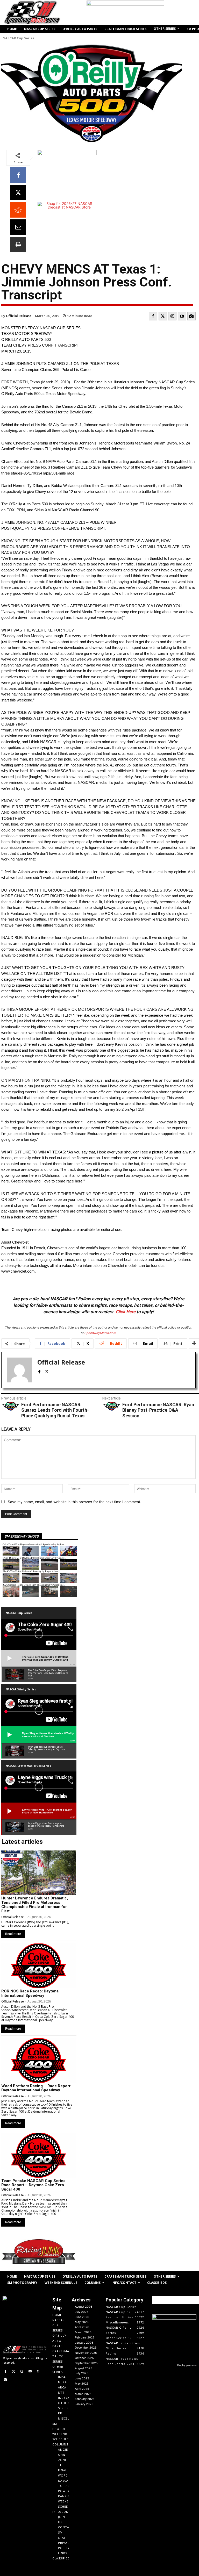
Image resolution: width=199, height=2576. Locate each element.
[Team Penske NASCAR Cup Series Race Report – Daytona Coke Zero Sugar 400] (38, 2155)
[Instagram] (172, 316)
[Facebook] (18, 175)
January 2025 (84, 2404)
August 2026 (84, 2307)
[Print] (18, 245)
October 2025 (84, 2358)
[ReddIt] (18, 210)
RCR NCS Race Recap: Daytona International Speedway (30, 1993)
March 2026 (83, 2332)
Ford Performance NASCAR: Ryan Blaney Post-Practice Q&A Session (158, 1410)
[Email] (18, 227)
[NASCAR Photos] (191, 316)
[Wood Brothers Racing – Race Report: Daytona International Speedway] (38, 2061)
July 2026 (82, 2312)
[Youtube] (182, 316)
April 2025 (82, 2389)
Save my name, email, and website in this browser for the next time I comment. (74, 1502)
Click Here (126, 1312)
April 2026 (82, 2327)
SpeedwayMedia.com (100, 1333)
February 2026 (85, 2337)
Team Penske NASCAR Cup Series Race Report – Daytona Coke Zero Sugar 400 (33, 2185)
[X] (18, 192)
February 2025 (85, 2399)
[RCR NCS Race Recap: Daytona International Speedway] (38, 1966)
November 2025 (86, 2353)
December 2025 (86, 2348)
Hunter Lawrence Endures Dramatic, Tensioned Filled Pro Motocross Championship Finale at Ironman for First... (35, 1905)
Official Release (19, 316)
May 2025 (82, 2384)
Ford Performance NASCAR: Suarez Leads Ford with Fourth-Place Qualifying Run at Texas (55, 1410)
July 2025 (82, 2373)
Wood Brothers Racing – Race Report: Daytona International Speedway (36, 2088)
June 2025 (82, 2378)
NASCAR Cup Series (18, 38)
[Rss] (38, 2372)
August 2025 (84, 2368)
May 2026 (82, 2322)
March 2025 (83, 2394)
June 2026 (82, 2317)
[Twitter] (163, 316)
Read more (13, 1934)
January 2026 (84, 2343)
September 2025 (86, 2363)
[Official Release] (19, 1370)
